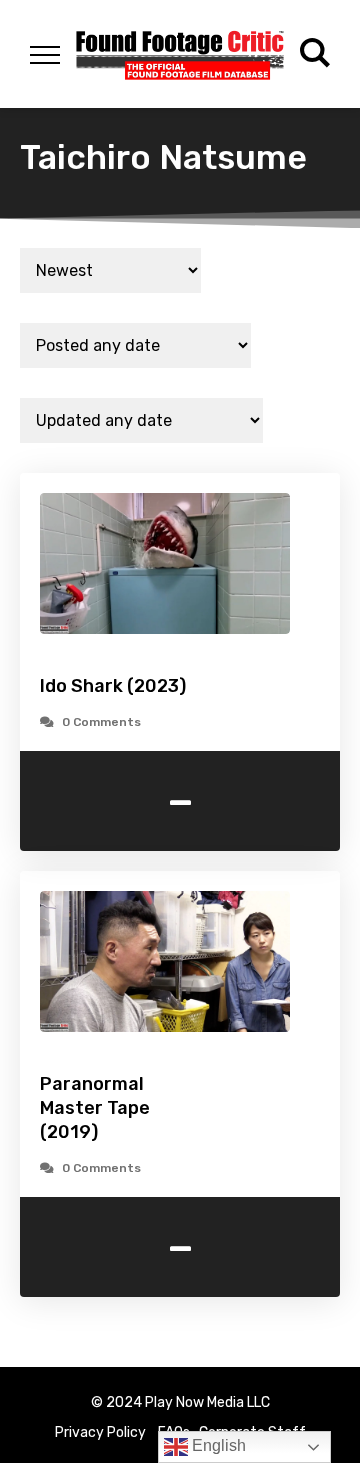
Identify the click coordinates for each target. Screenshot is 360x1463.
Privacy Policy (100, 1432)
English (217, 1445)
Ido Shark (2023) (113, 686)
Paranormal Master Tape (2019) (95, 1108)
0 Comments (101, 722)
